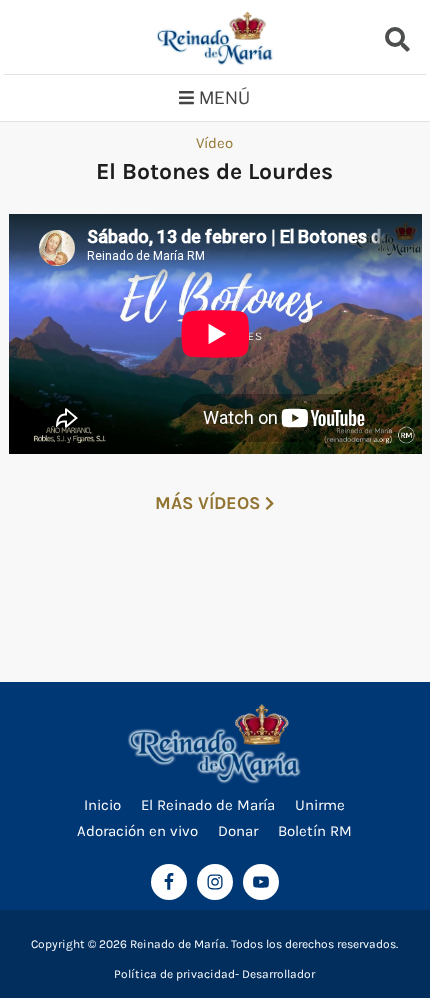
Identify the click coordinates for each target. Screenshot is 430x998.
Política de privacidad (174, 974)
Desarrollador (278, 974)
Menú (224, 98)
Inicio (102, 805)
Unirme (320, 805)
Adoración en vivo (137, 831)
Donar (238, 831)
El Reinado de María (208, 805)
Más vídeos (210, 503)
